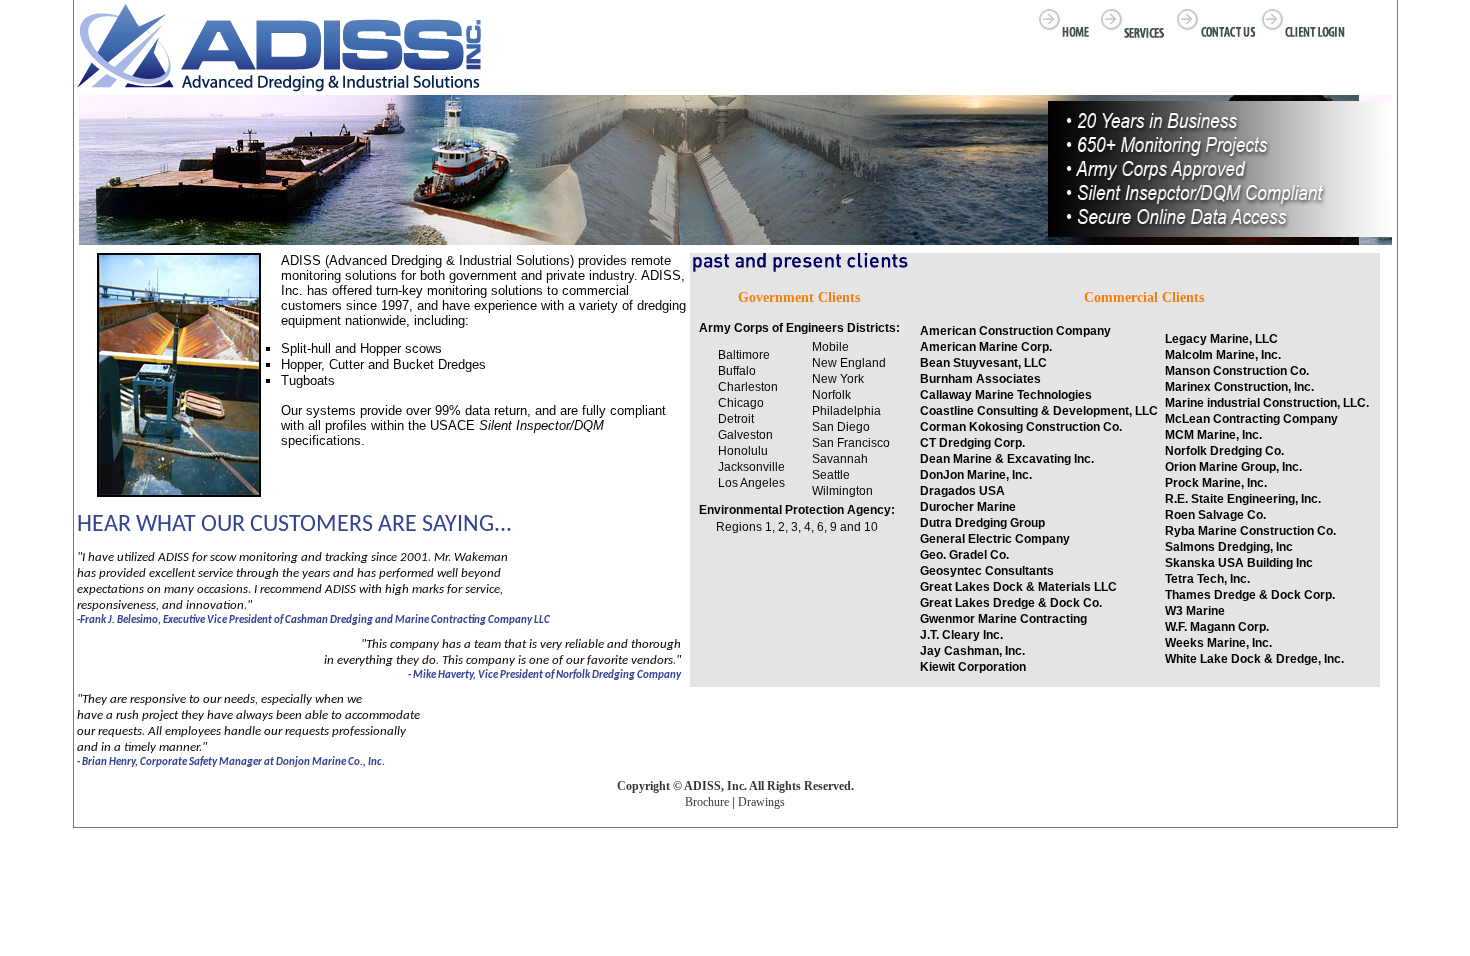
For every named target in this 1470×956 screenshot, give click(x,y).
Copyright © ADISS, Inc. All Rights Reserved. (735, 786)
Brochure (707, 802)
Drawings (761, 802)
